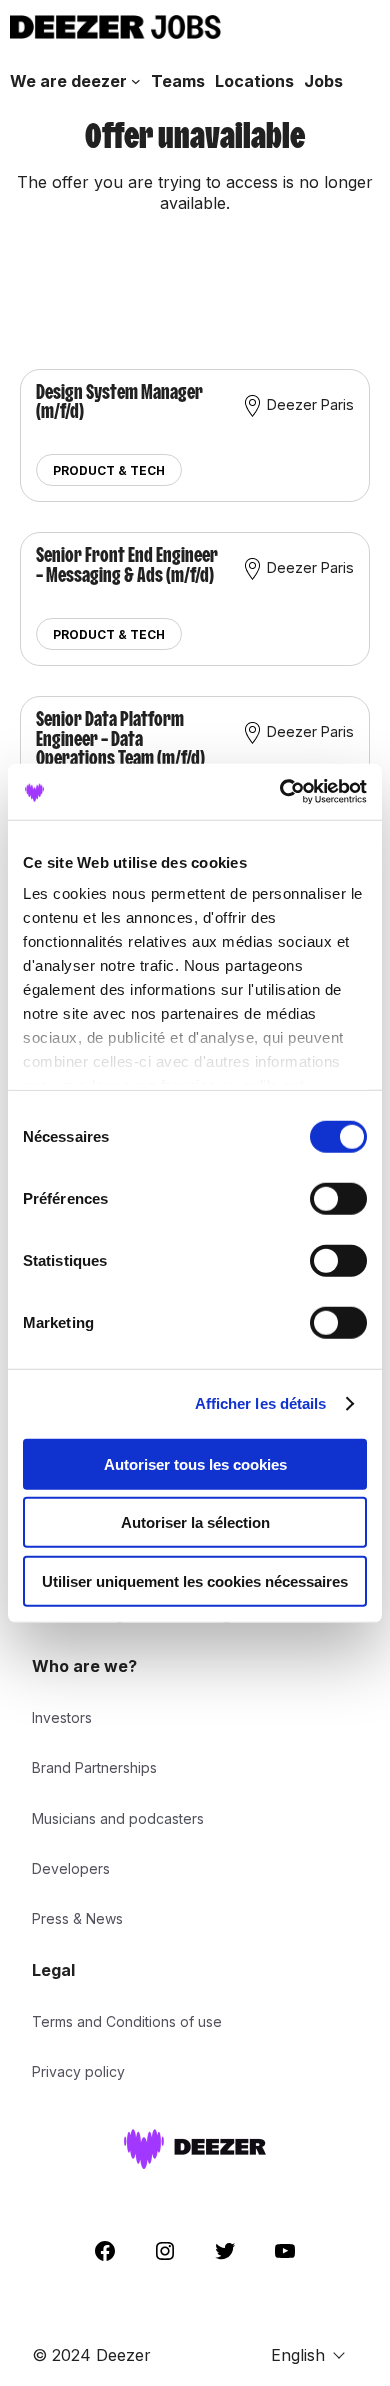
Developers (71, 1868)
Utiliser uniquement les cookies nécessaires (195, 1580)
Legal (53, 1970)
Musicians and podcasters (118, 1818)
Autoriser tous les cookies (195, 1463)
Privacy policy (78, 2071)
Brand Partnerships (94, 1767)
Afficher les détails (261, 1403)
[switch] (338, 1198)
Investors (62, 1717)
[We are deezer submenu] (136, 81)
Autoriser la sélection (195, 1522)
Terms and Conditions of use (127, 2021)
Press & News (77, 1918)
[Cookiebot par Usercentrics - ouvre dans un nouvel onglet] (280, 792)
